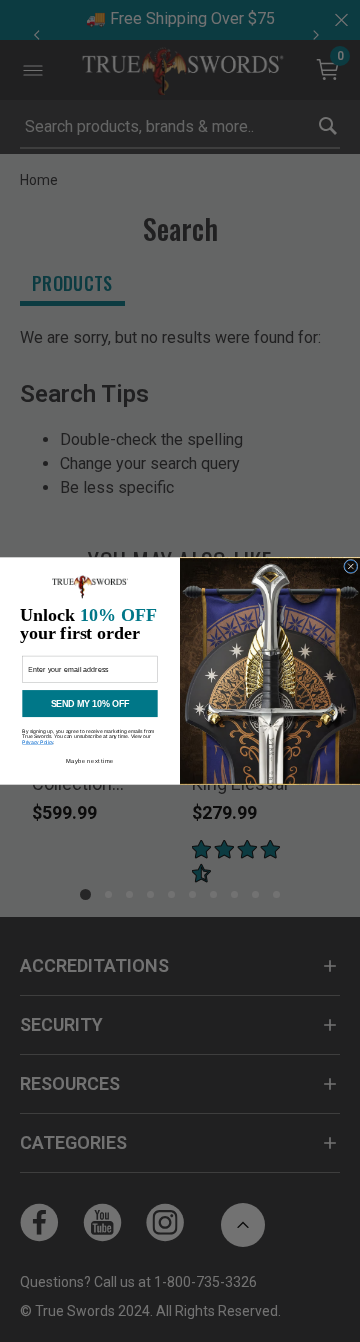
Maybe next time (89, 761)
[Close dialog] (351, 566)
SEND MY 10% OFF (90, 704)
